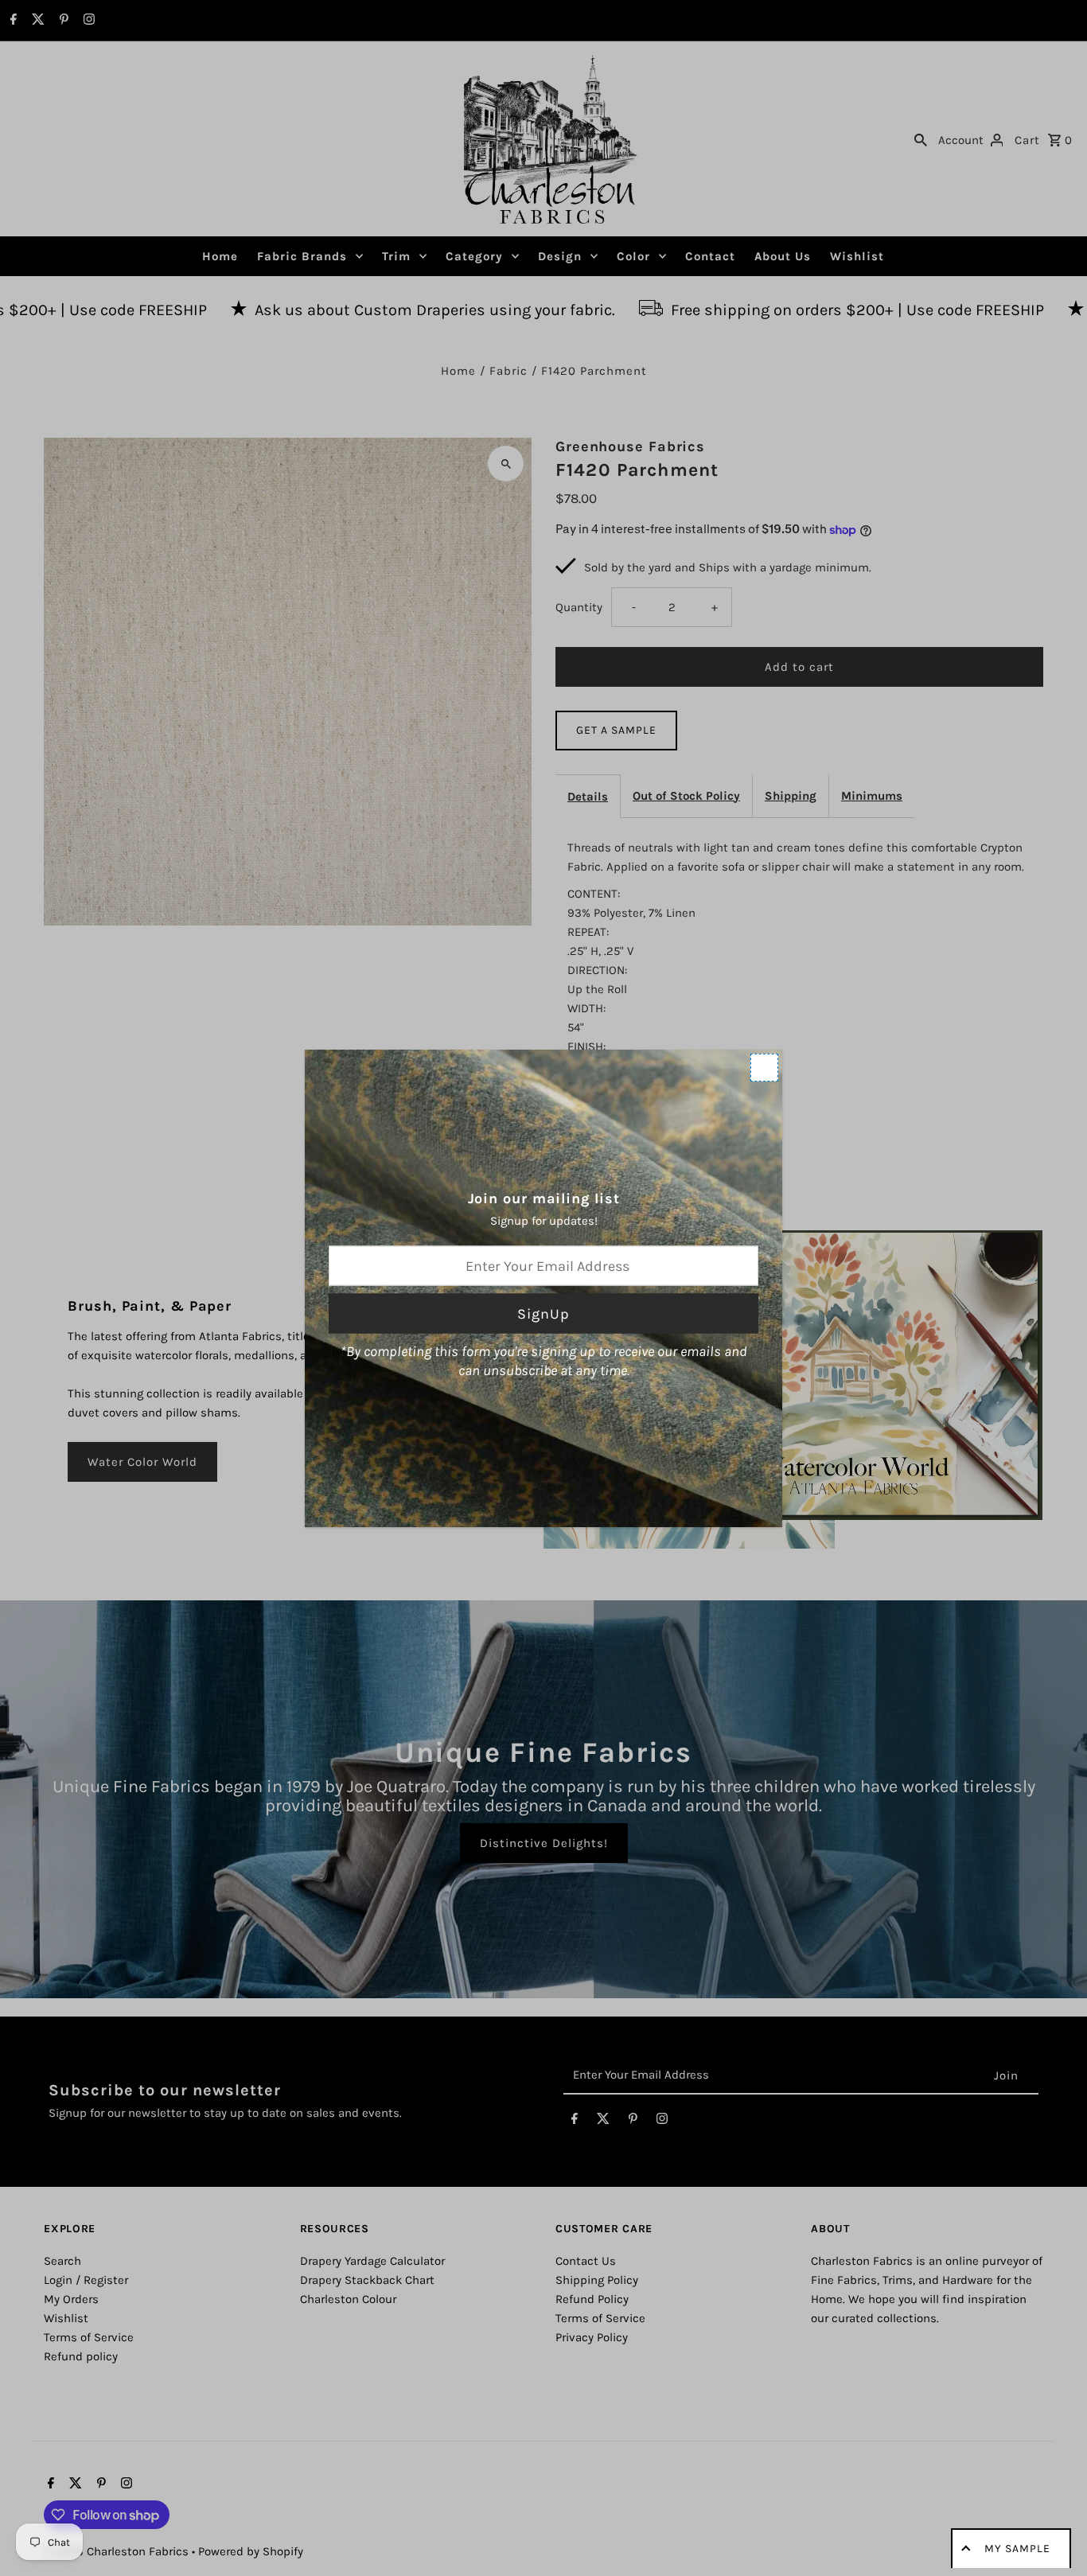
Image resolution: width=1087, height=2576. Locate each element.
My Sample (1017, 2549)
